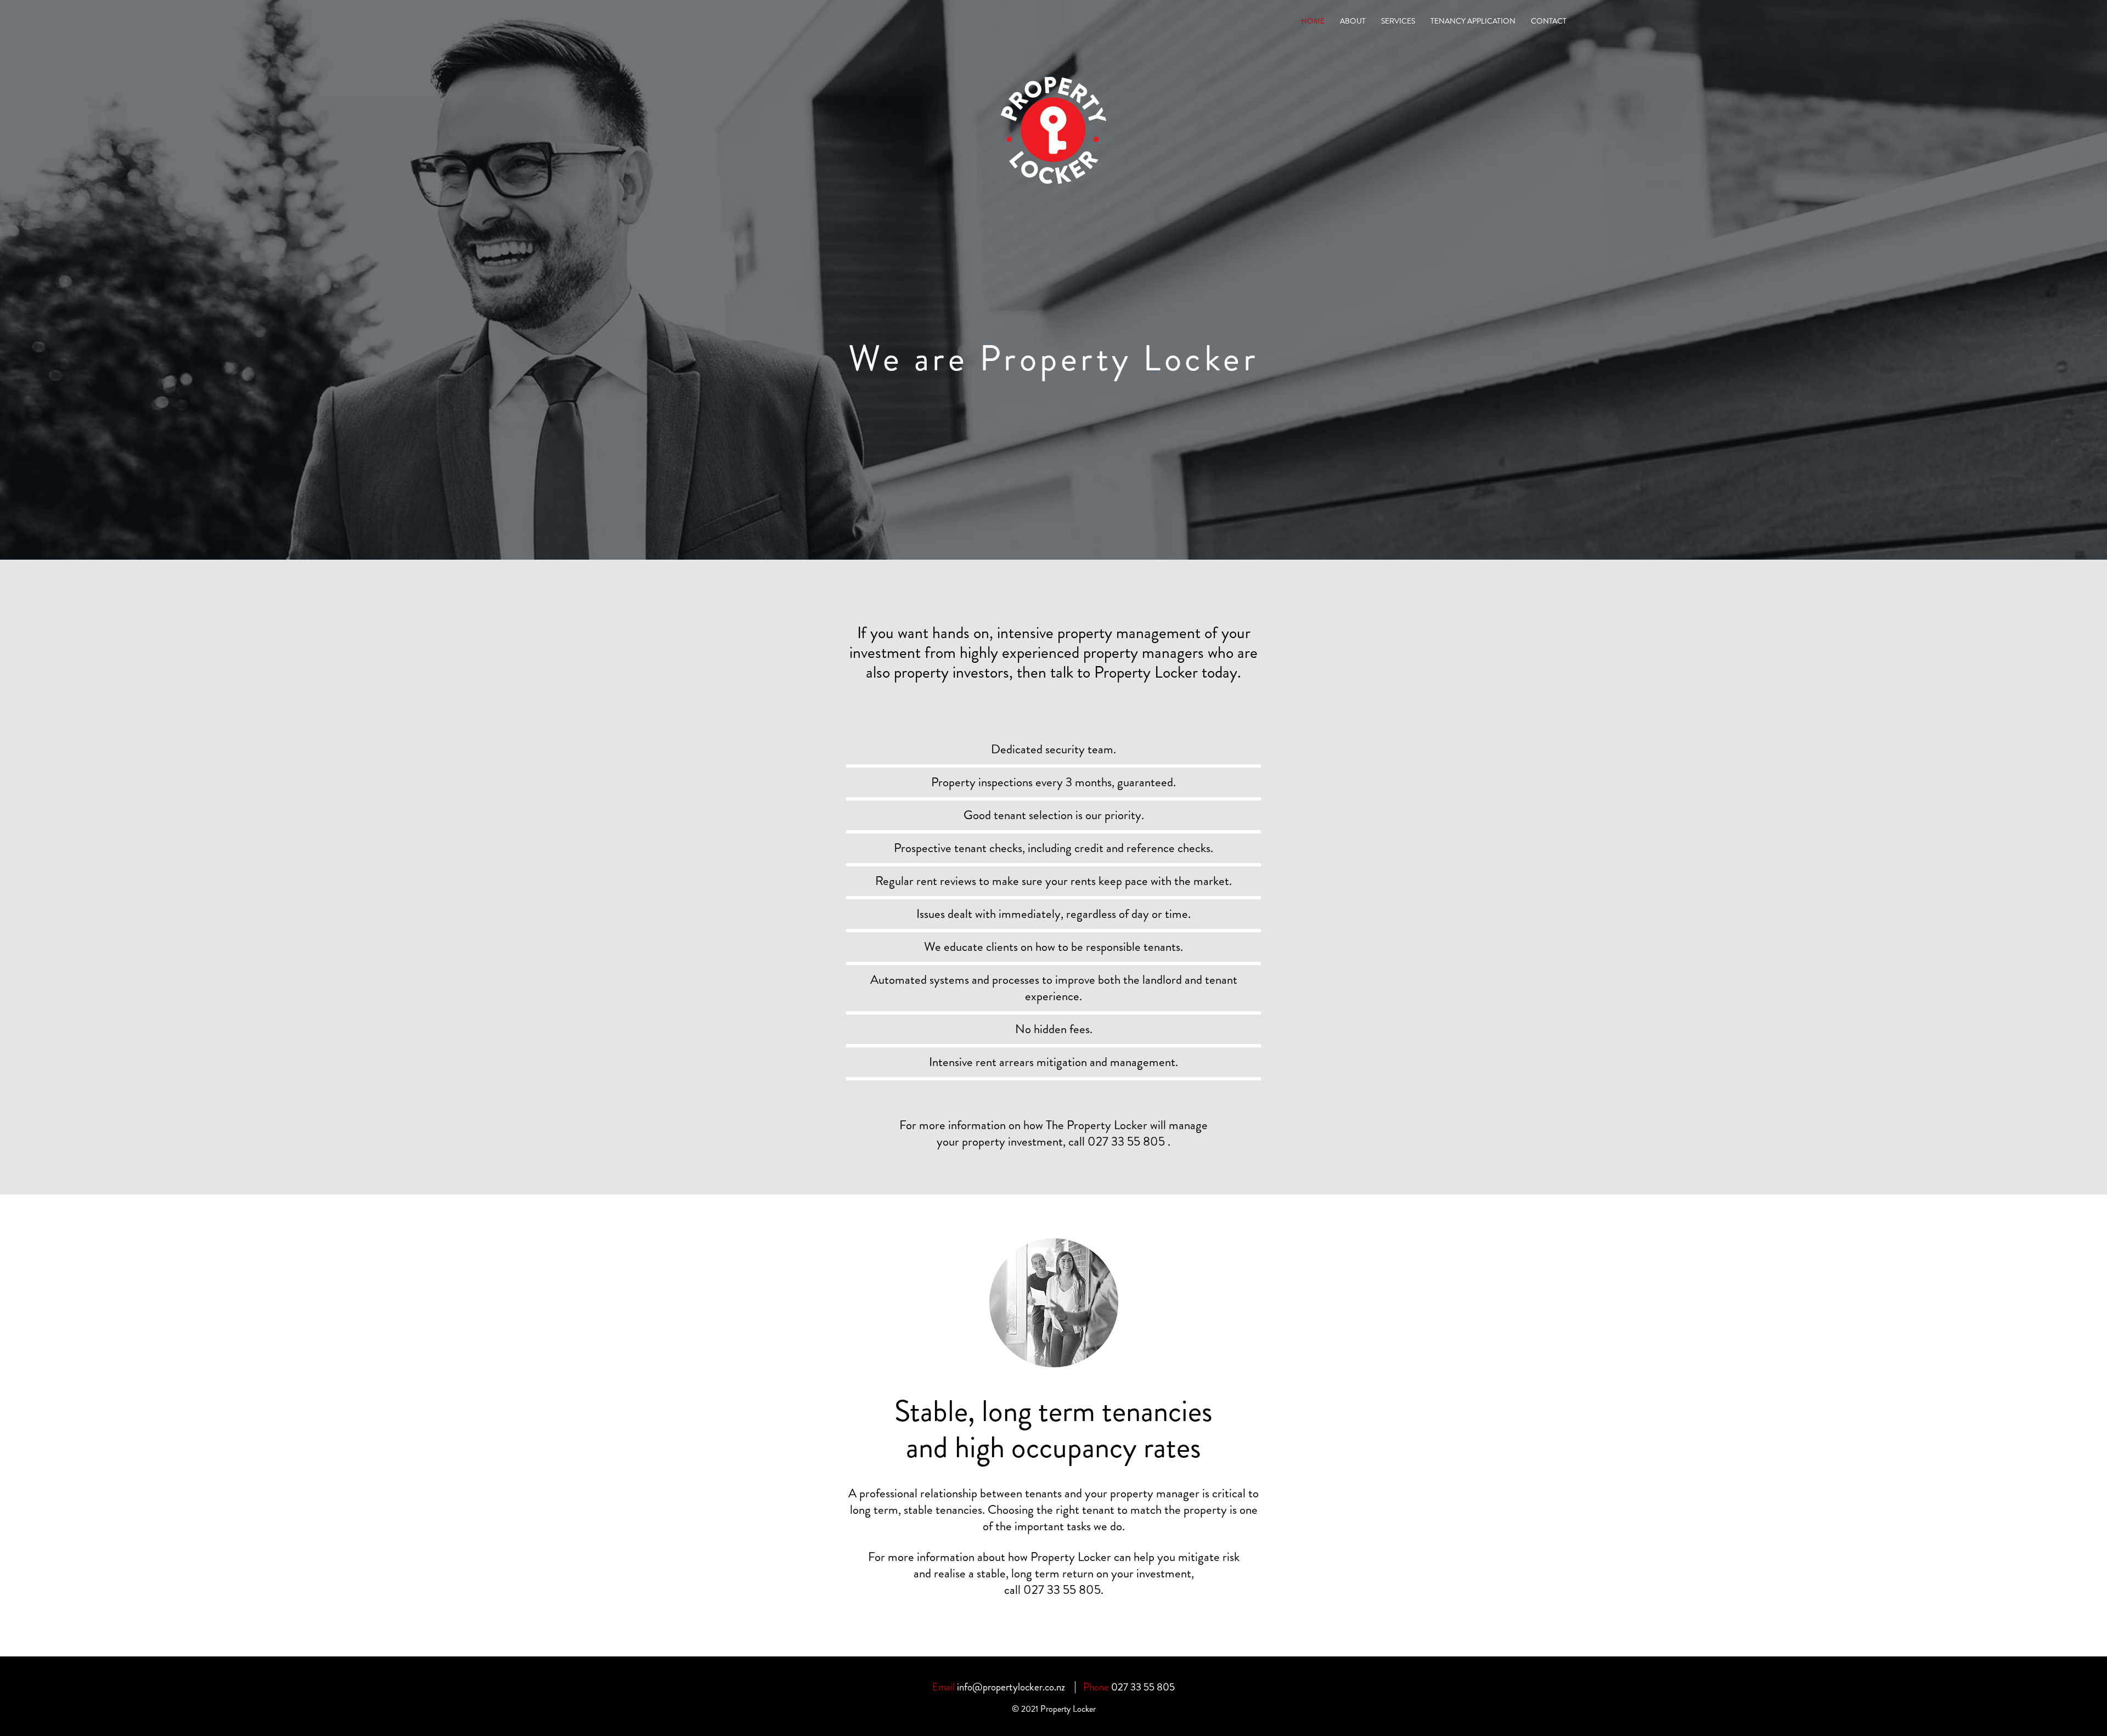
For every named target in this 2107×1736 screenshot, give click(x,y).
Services (1398, 21)
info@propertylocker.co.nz (1011, 1687)
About (1353, 21)
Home (1313, 21)
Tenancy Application (1473, 21)
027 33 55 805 (1062, 1590)
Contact (1549, 21)
